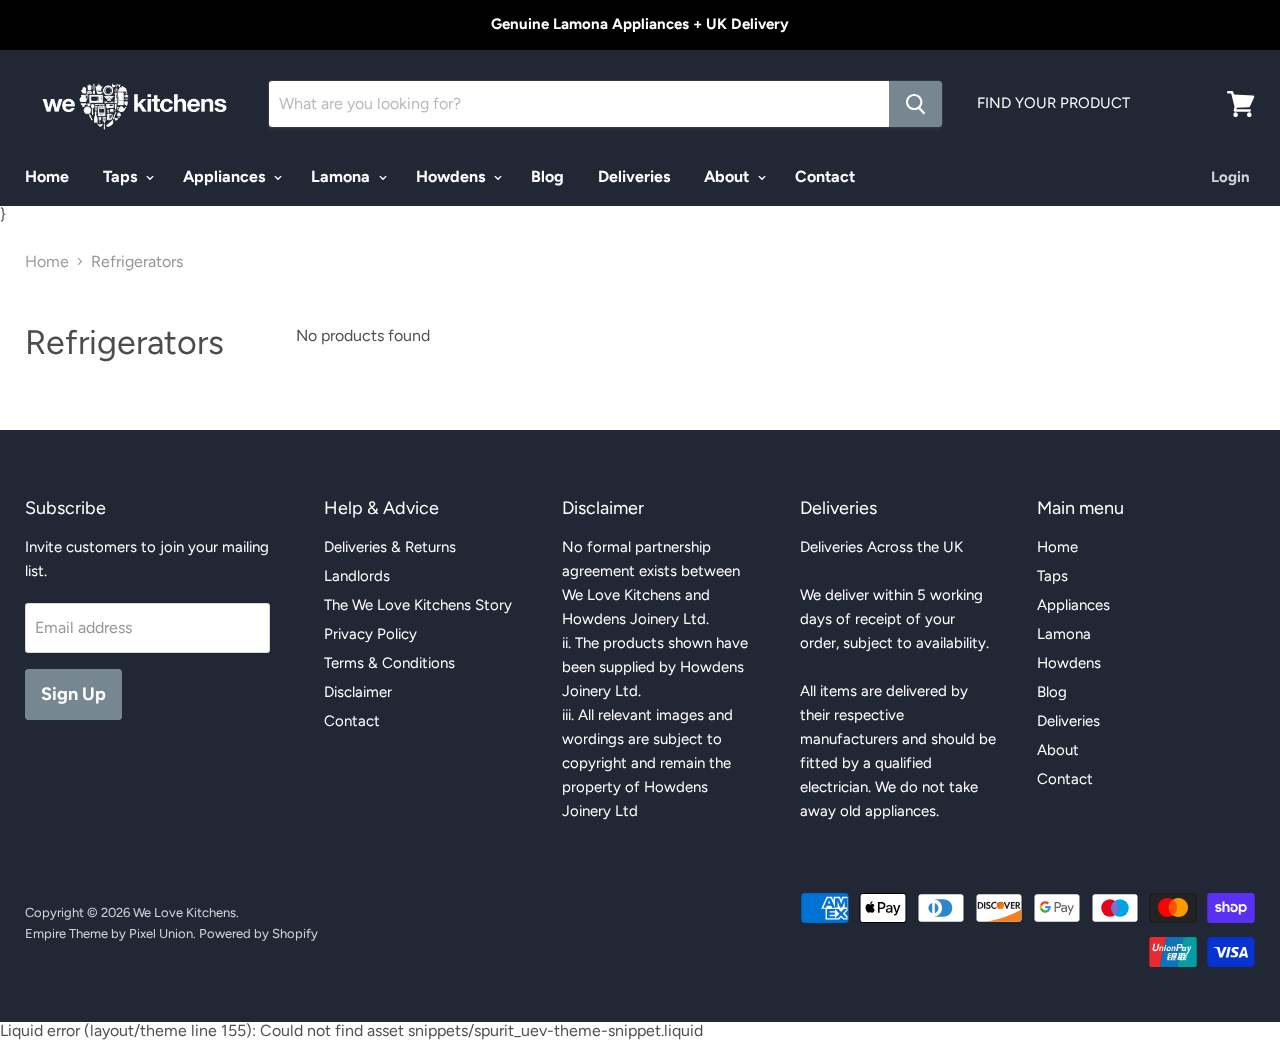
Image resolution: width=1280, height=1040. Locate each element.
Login (1230, 177)
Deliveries (634, 176)
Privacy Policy (370, 634)
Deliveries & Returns (390, 547)
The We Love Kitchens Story (418, 605)
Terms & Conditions (389, 663)
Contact (825, 176)
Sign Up (73, 694)
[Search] (915, 104)
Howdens (452, 176)
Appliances (226, 176)
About (728, 176)
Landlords (357, 576)
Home (47, 176)
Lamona (342, 176)
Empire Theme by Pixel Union (109, 933)
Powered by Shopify (258, 933)
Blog (547, 176)
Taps (122, 176)
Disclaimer (358, 692)
